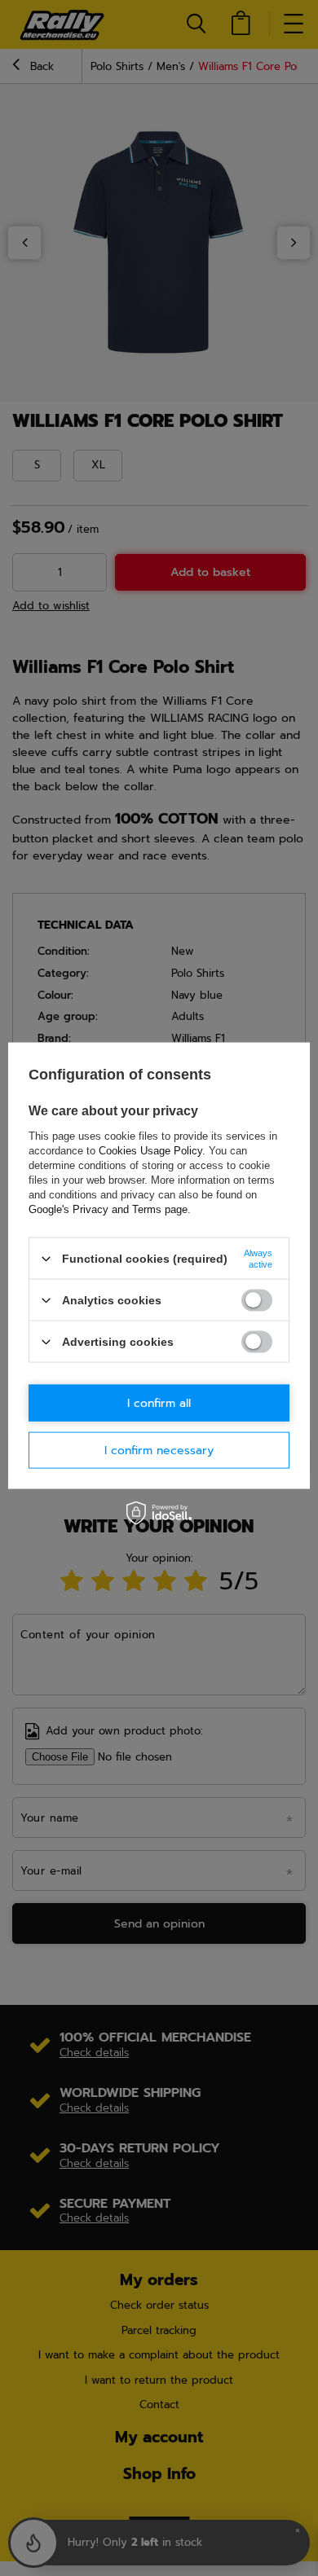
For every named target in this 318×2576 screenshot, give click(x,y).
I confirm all (159, 1402)
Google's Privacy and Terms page (108, 1209)
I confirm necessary (159, 1450)
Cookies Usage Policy (150, 1151)
